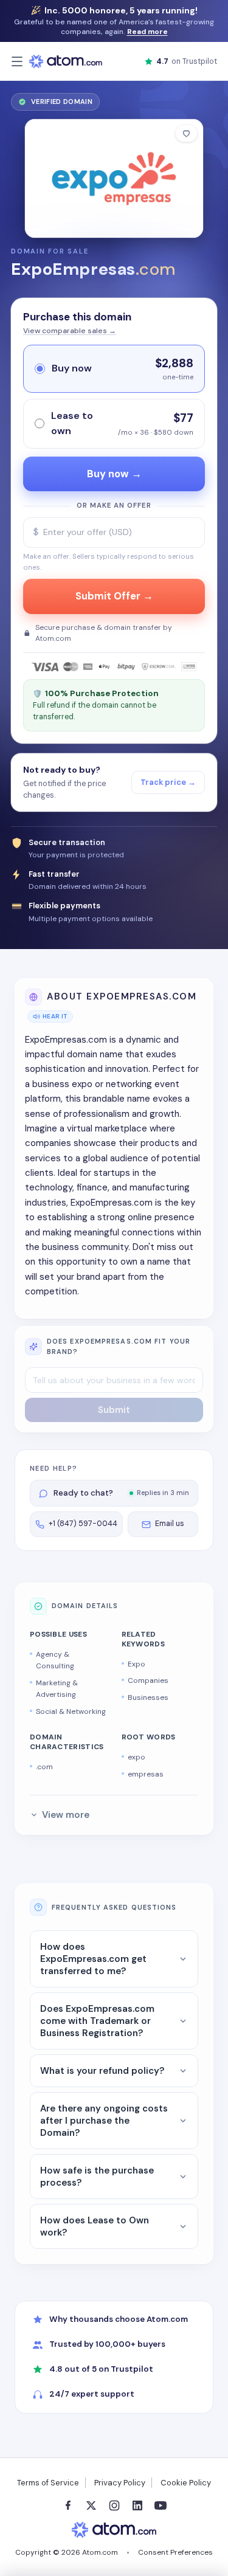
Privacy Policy (120, 2483)
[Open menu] (17, 61)
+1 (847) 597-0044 (83, 1524)
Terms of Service (48, 2483)
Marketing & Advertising (57, 1689)
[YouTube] (161, 2505)
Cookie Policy (186, 2483)
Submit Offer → (114, 596)
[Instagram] (114, 2505)
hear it (55, 1016)
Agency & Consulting (55, 1660)
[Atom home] (66, 61)
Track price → (168, 782)
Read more (147, 32)
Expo (136, 1664)
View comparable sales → (70, 331)
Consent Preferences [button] (175, 2552)
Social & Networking (71, 1711)
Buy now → (114, 474)
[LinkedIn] (137, 2505)
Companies (148, 1680)
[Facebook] (68, 2505)
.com (44, 1767)
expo (136, 1757)
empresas (146, 1774)
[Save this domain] (186, 133)
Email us (170, 1524)
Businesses (148, 1697)
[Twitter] (91, 2505)
